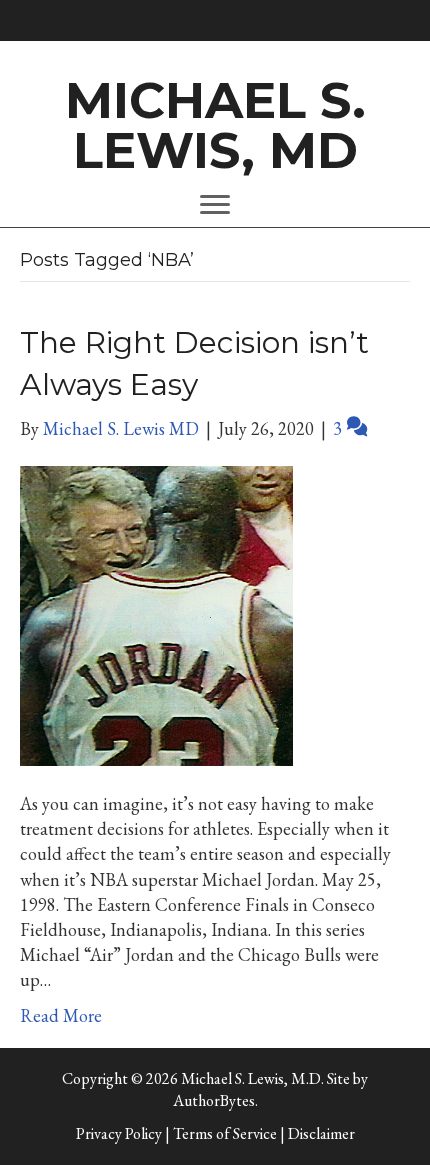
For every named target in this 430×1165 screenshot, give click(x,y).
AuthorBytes (214, 1100)
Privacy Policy (119, 1133)
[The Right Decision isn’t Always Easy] (156, 613)
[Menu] (215, 205)
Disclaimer (321, 1133)
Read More (61, 1015)
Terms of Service (225, 1133)
